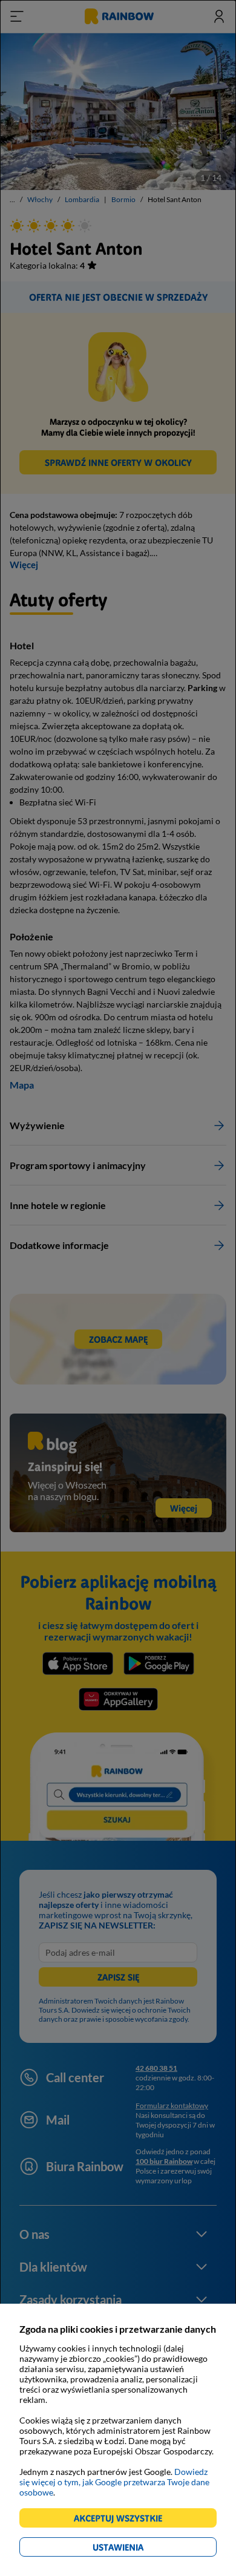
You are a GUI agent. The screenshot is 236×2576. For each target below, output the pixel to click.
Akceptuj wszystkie (123, 2520)
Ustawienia (139, 2549)
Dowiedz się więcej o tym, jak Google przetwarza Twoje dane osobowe (114, 2482)
